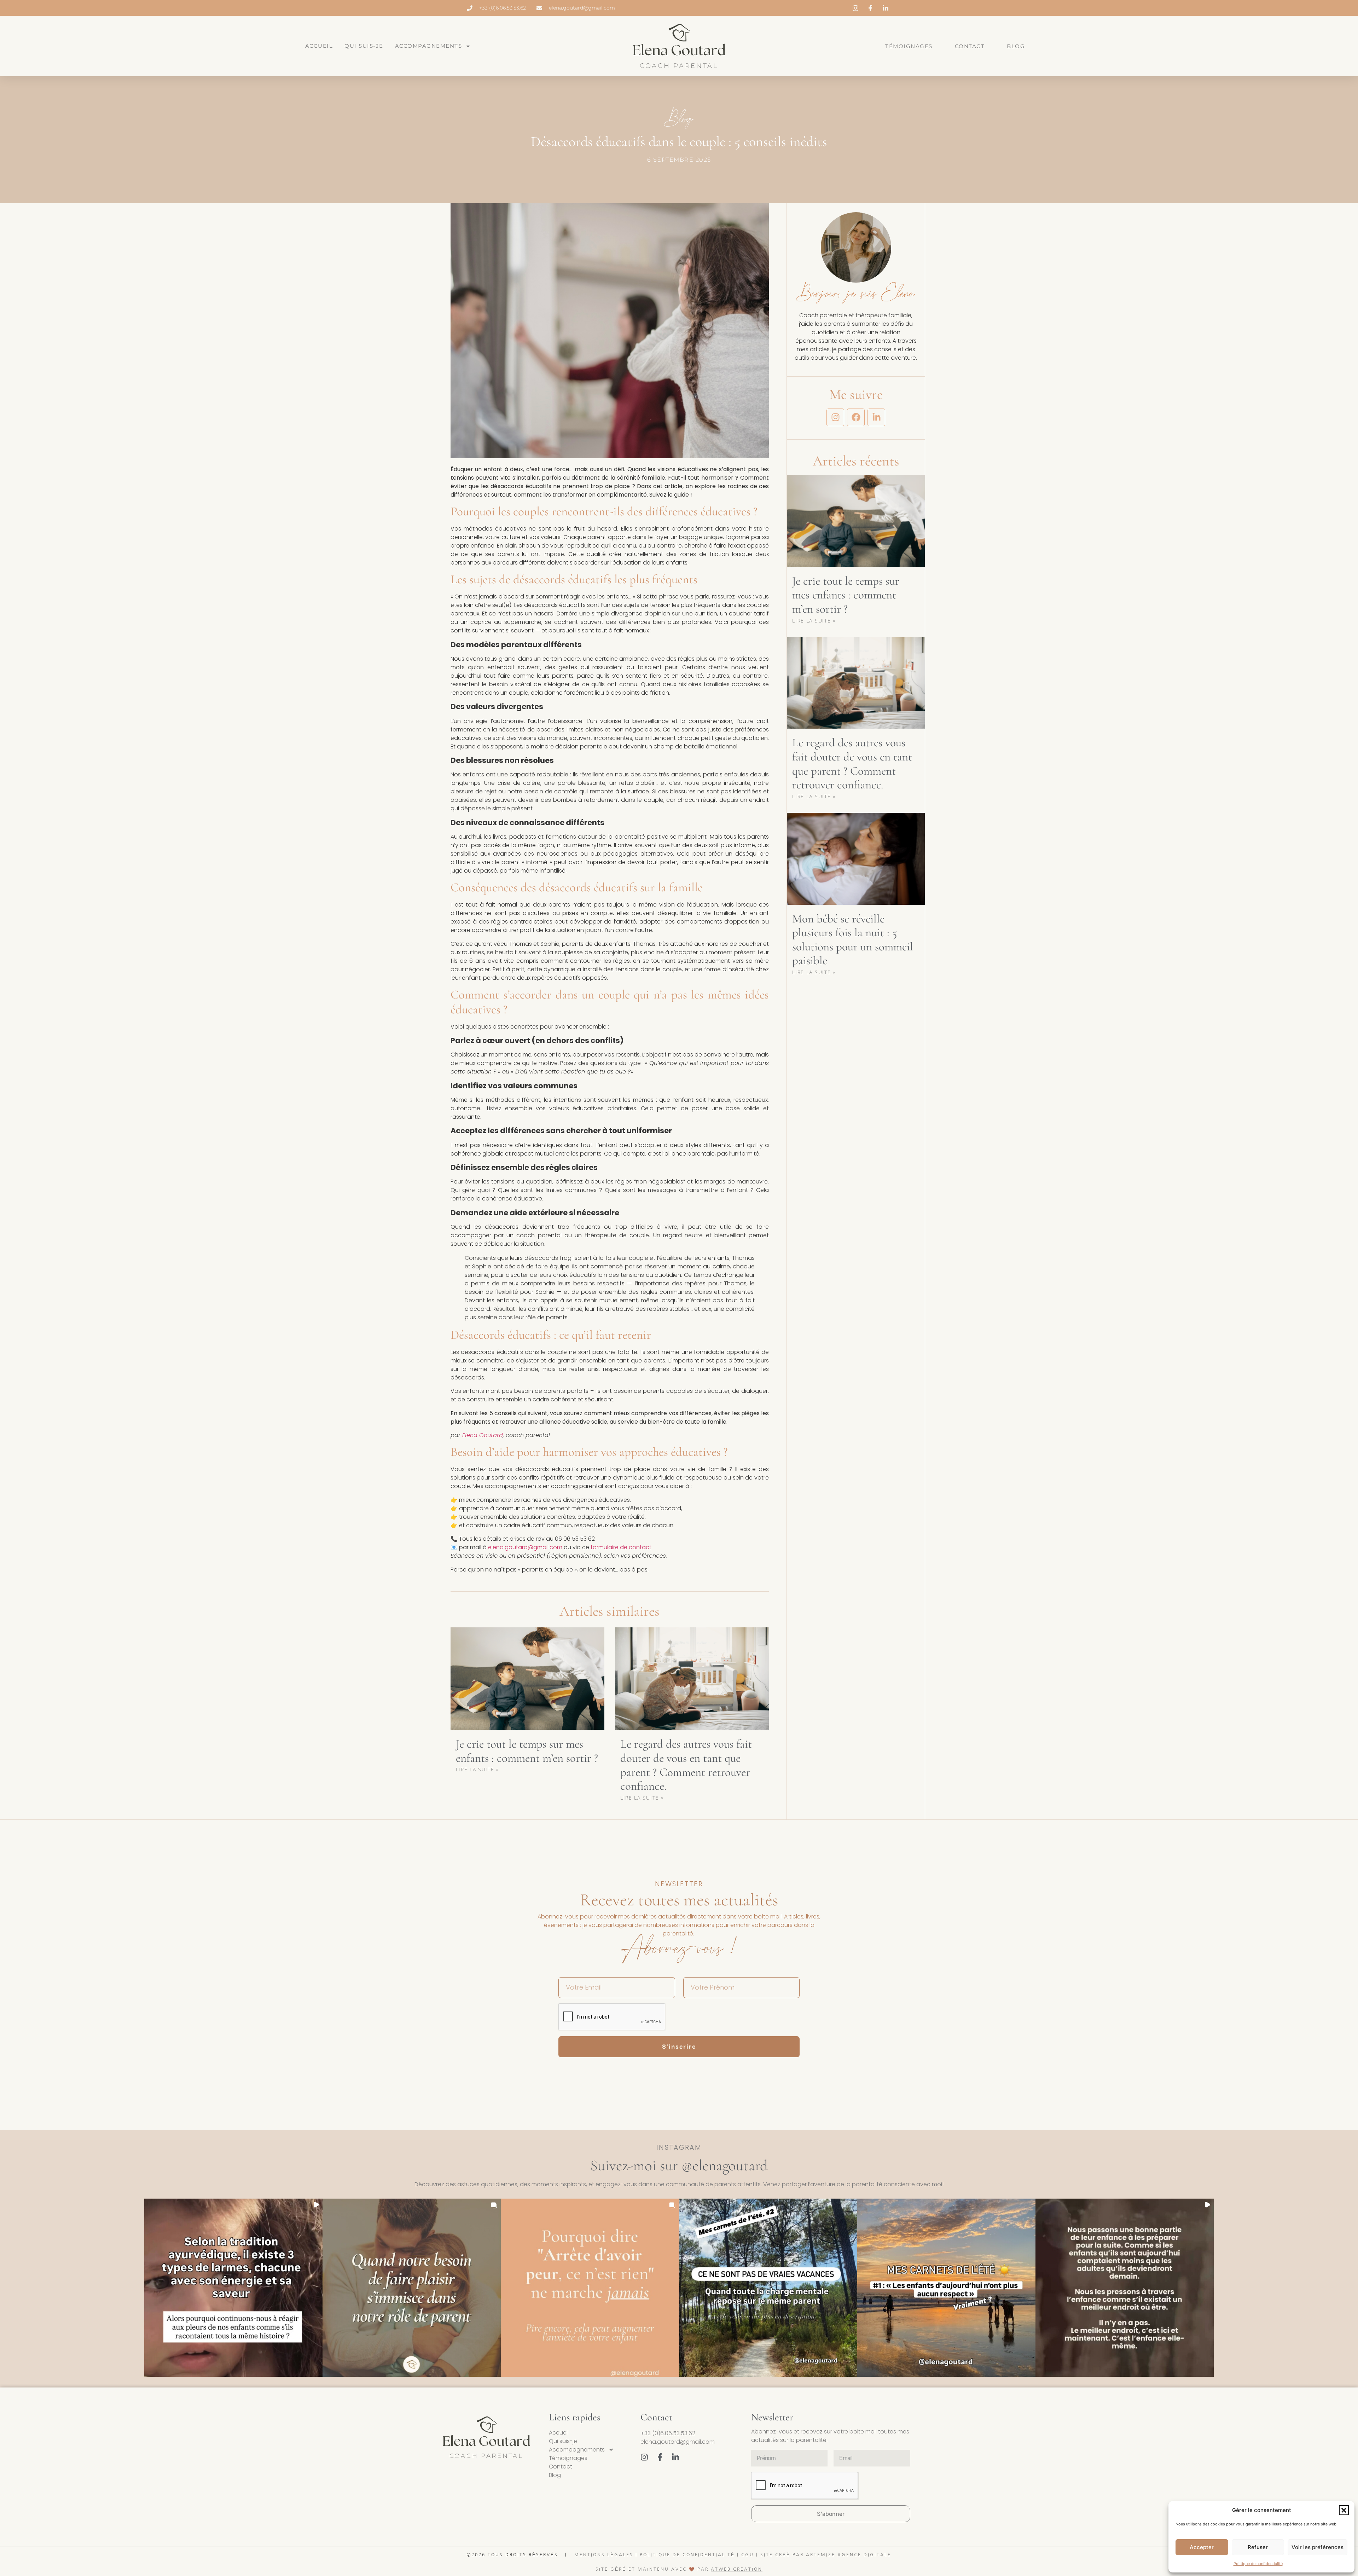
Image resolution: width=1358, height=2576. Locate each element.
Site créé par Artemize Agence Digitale (826, 2555)
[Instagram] (835, 417)
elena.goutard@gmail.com (525, 1547)
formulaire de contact (621, 1547)
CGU (748, 2555)
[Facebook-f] (660, 2457)
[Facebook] (856, 417)
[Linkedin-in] (876, 417)
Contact (970, 46)
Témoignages (909, 46)
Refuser (1258, 2547)
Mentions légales (604, 2555)
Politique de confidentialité (1258, 2564)
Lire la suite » (478, 1769)
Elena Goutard (483, 1435)
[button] (1344, 2510)
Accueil (319, 46)
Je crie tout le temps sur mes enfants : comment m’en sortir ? (527, 1751)
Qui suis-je (364, 46)
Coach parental (679, 66)
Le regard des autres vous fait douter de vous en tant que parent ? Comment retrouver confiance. (686, 1765)
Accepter (1202, 2547)
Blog (1016, 46)
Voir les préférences (1318, 2547)
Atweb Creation (737, 2569)
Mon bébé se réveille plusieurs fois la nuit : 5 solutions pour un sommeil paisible (853, 940)
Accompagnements (429, 46)
